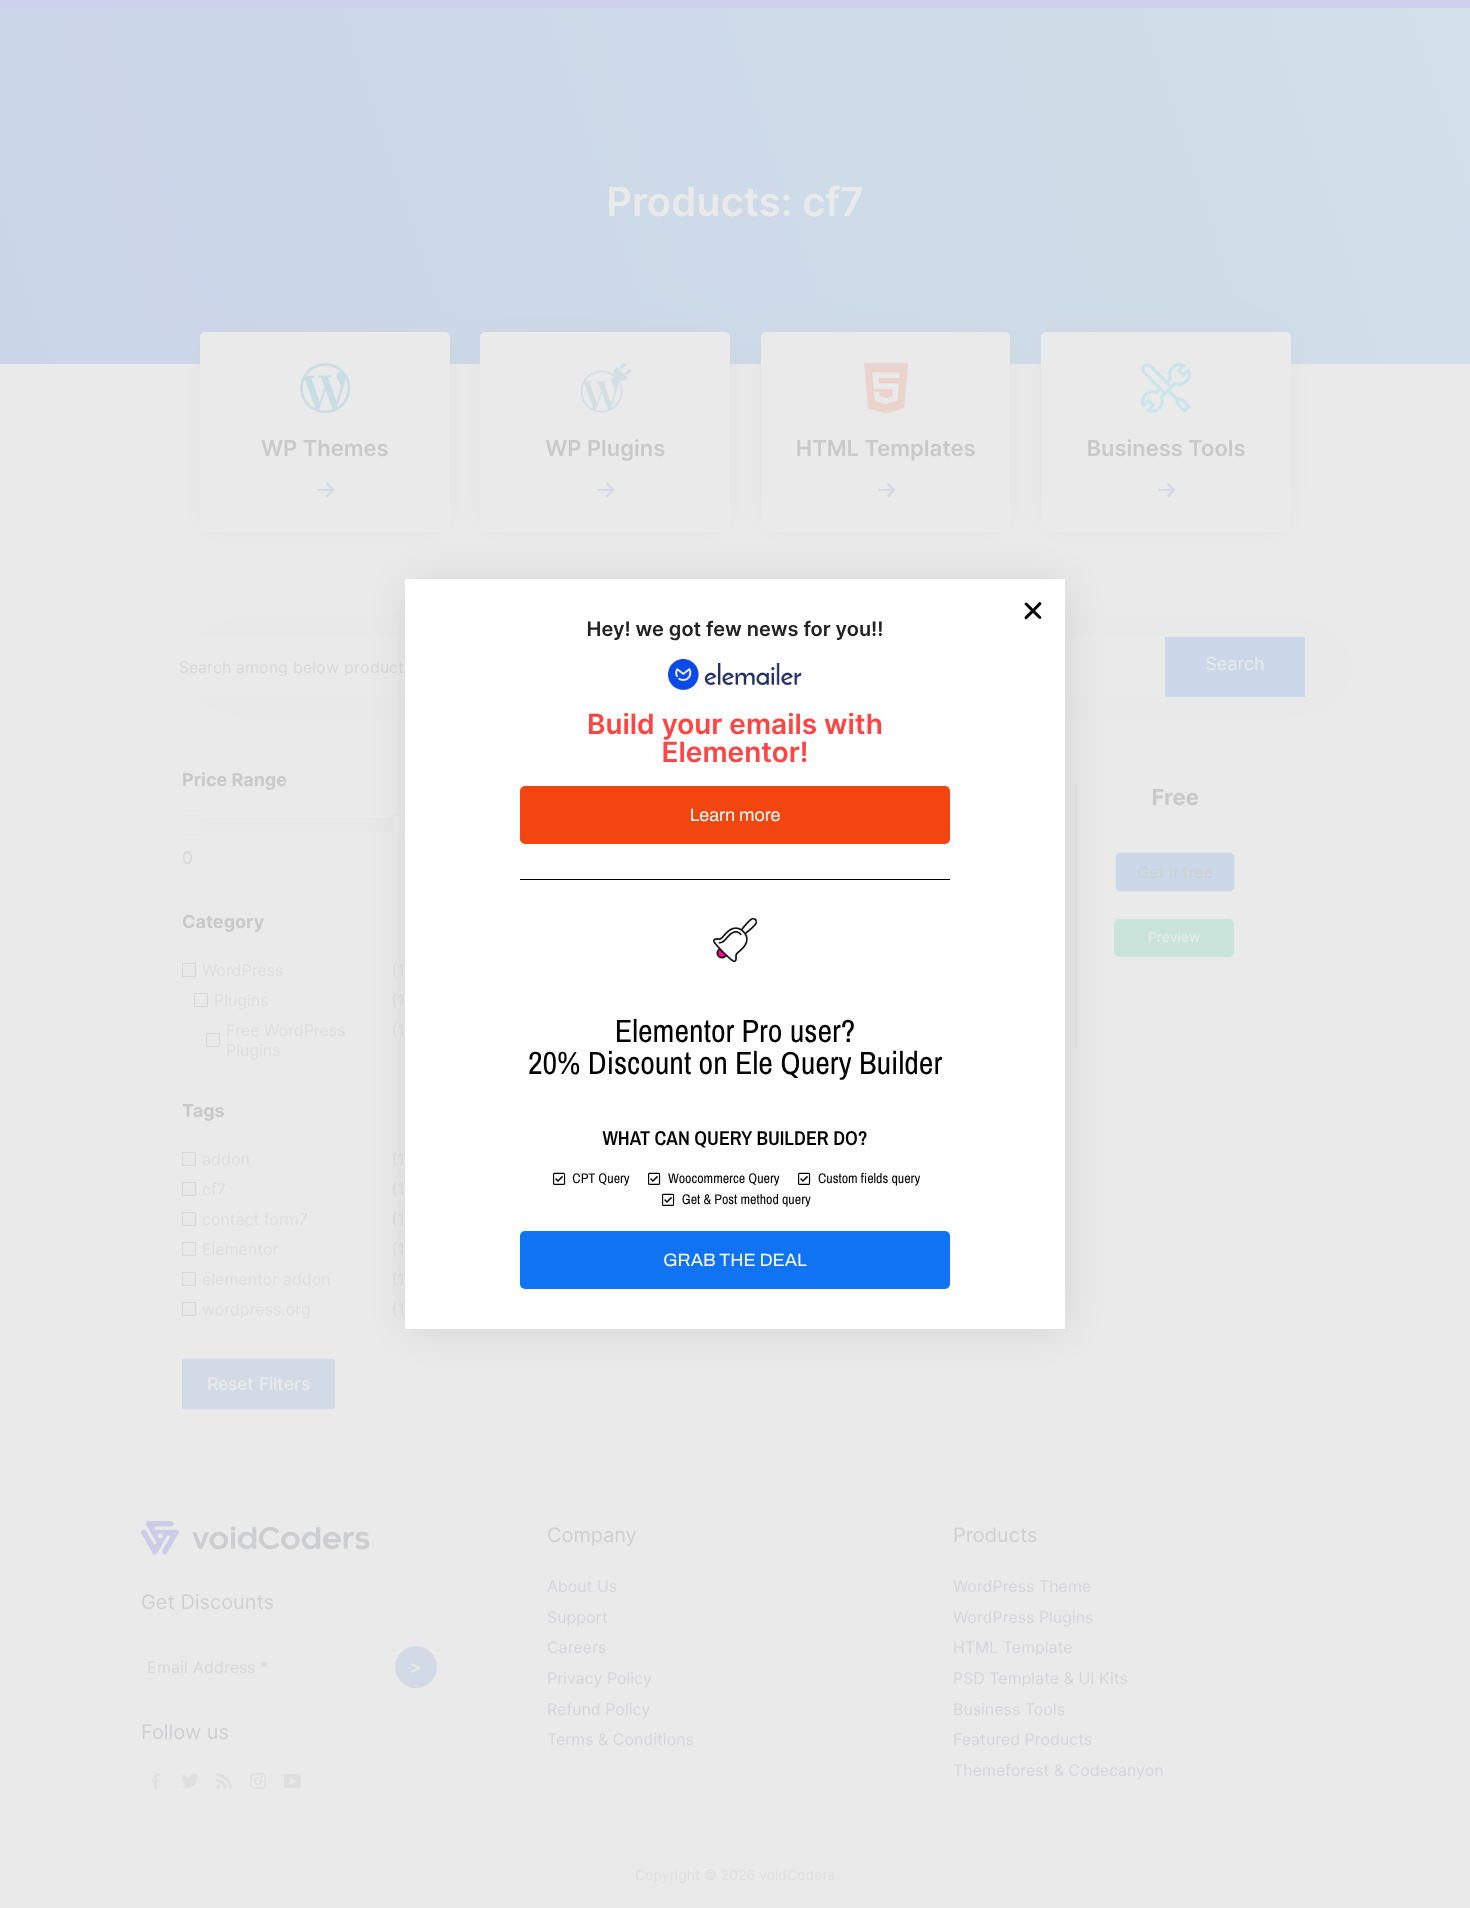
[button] (1033, 611)
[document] (735, 954)
